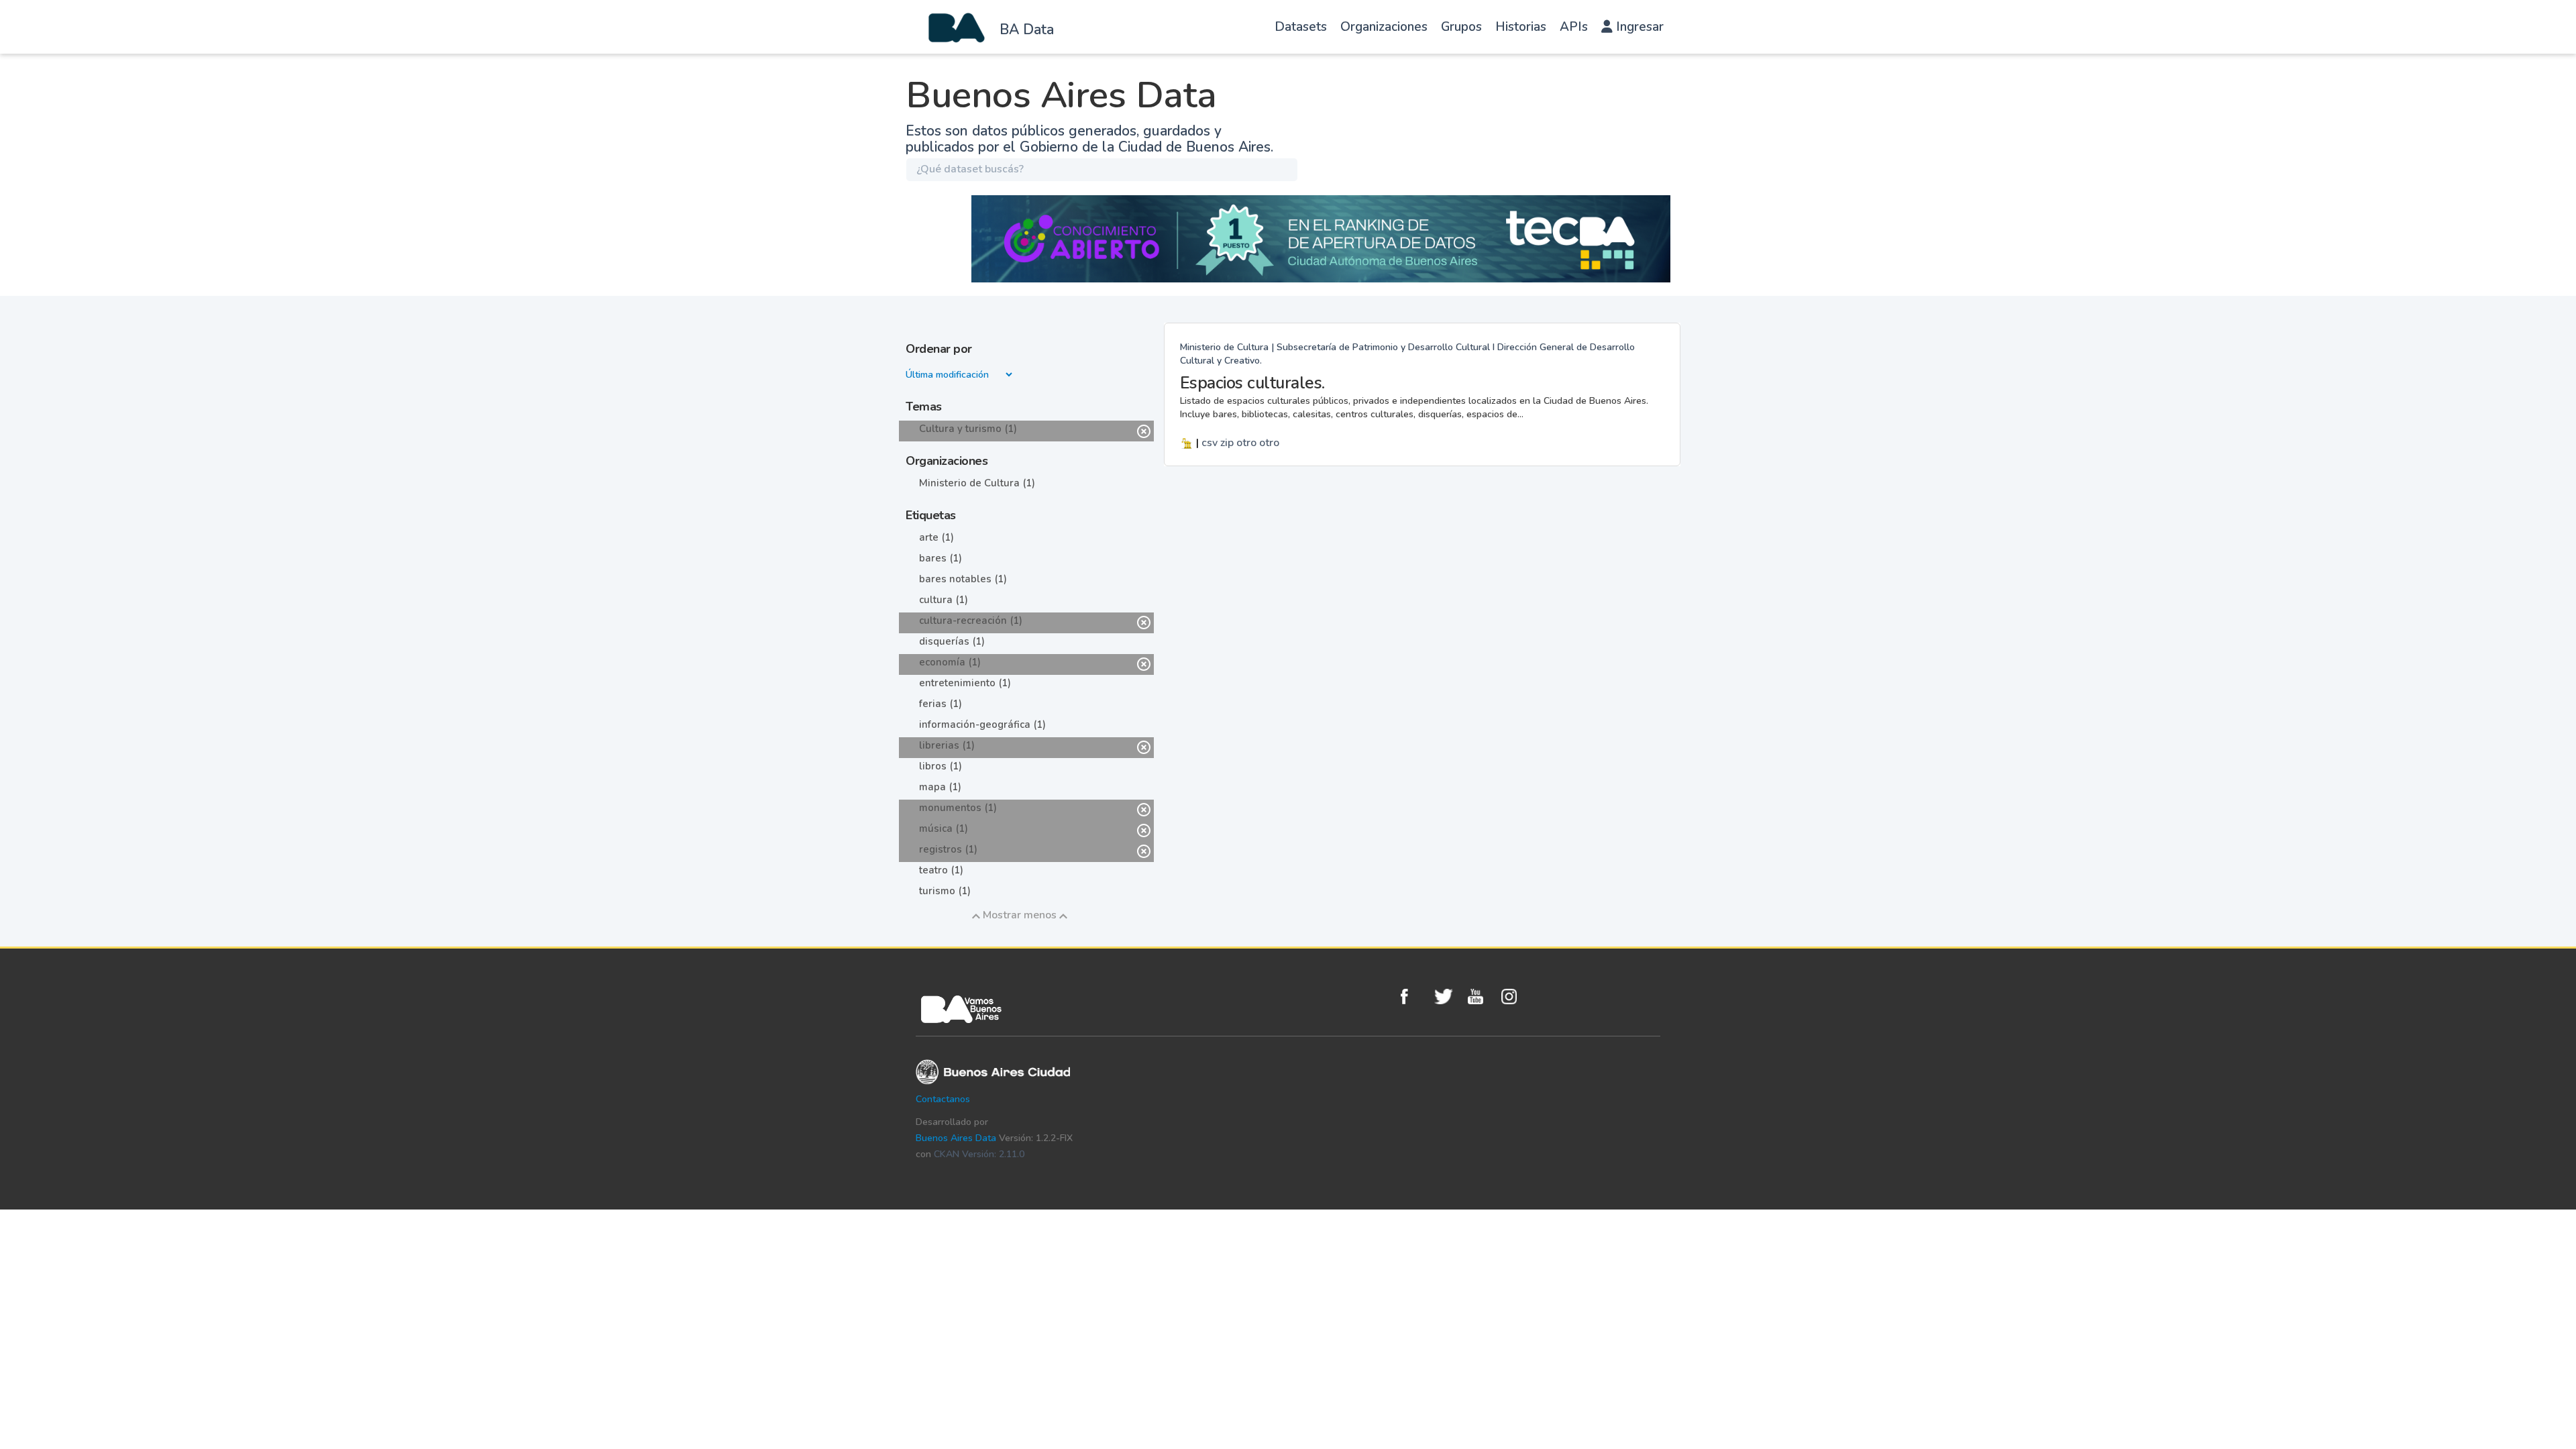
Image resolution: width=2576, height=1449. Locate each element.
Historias (1521, 27)
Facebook (1414, 997)
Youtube (1481, 997)
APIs (1574, 27)
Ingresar (1638, 27)
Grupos (1461, 27)
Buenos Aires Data (956, 1138)
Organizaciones (1384, 27)
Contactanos (943, 1099)
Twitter (1448, 997)
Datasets (1301, 27)
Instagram (1515, 997)
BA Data (1027, 30)
